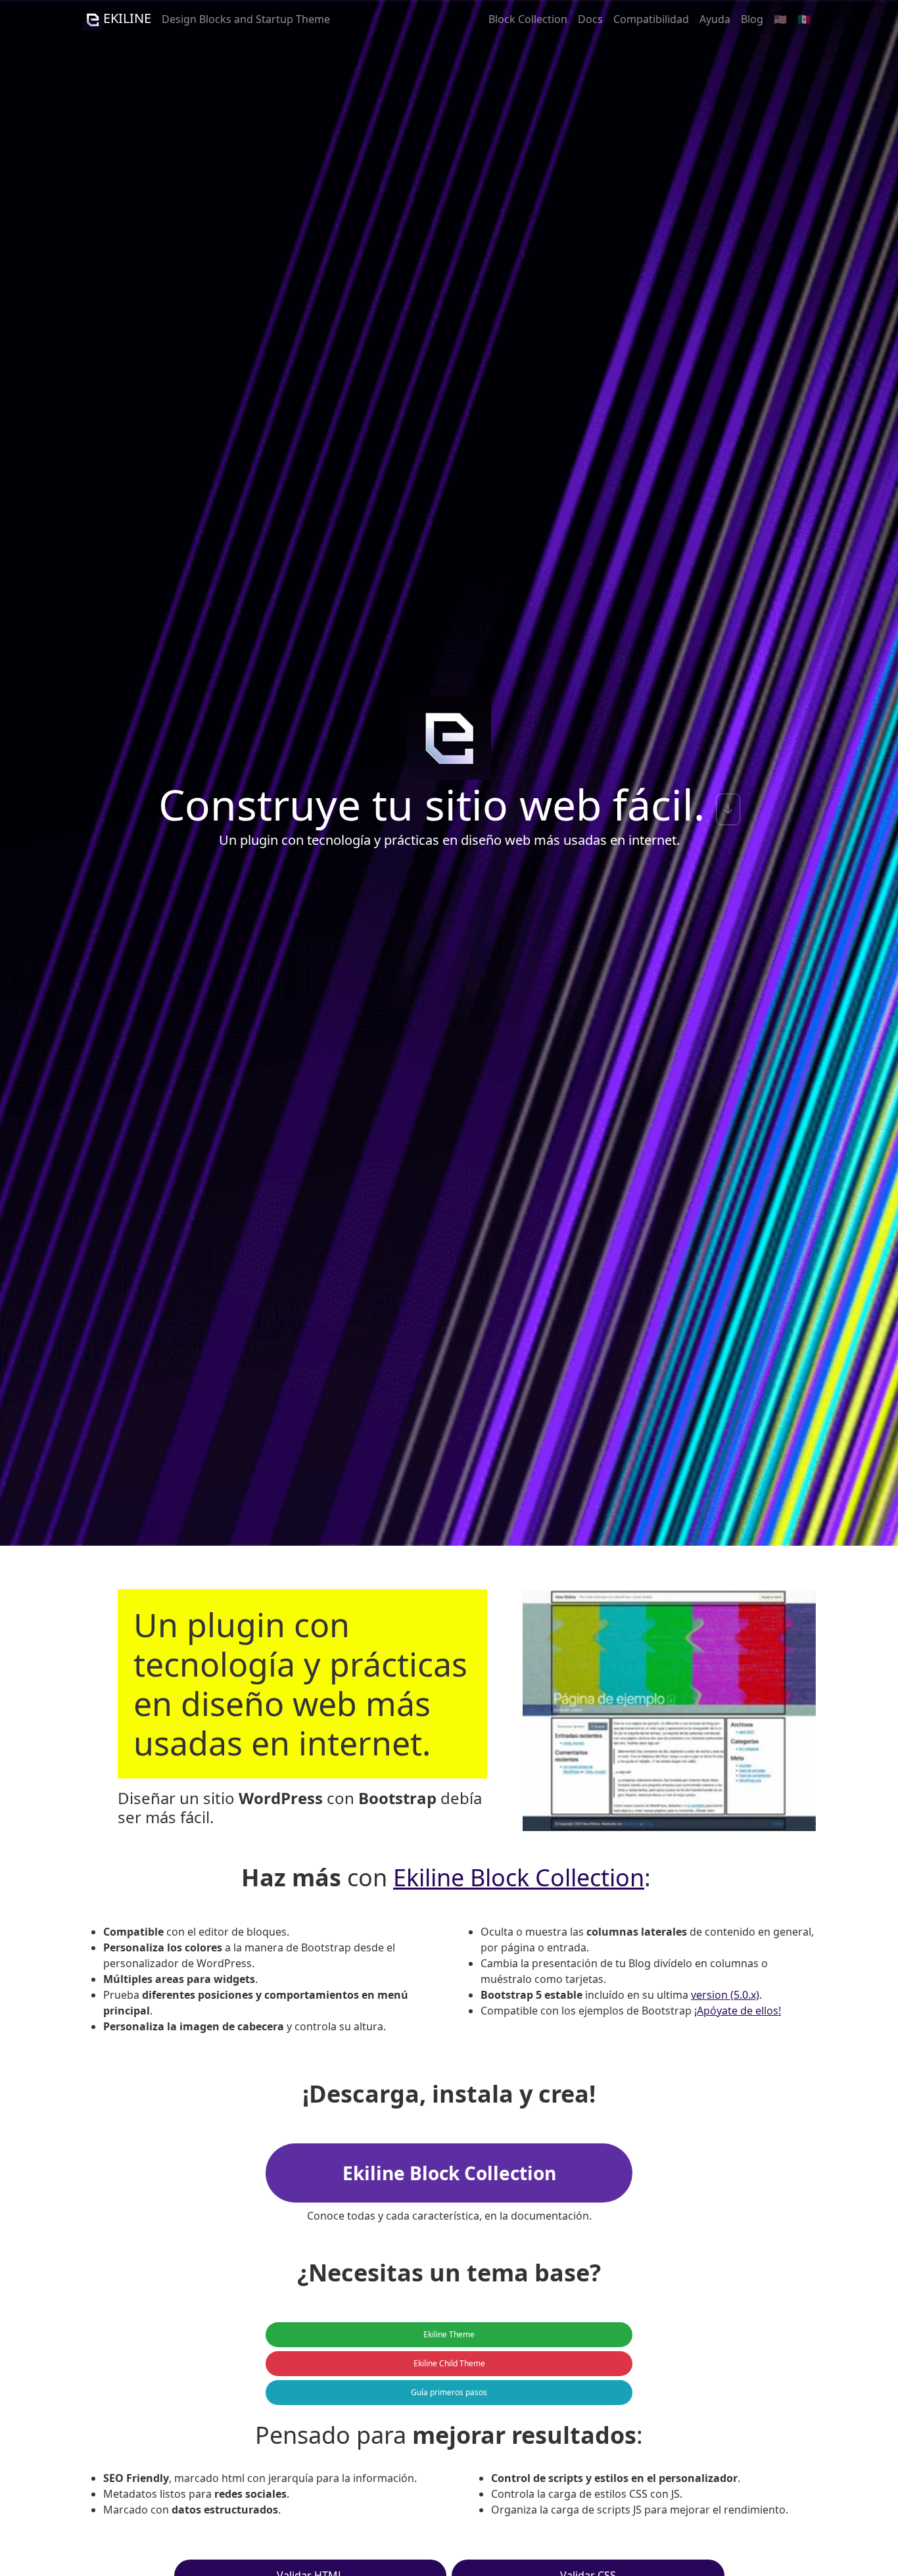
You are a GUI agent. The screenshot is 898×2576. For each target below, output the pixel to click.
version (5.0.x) (725, 1995)
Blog (752, 19)
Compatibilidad (651, 19)
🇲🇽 (804, 19)
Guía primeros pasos (449, 2392)
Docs (590, 19)
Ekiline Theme (449, 2334)
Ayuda (715, 19)
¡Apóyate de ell (730, 2011)
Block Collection (528, 19)
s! (777, 2011)
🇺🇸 (780, 19)
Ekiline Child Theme (449, 2363)
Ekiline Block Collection (519, 1877)
